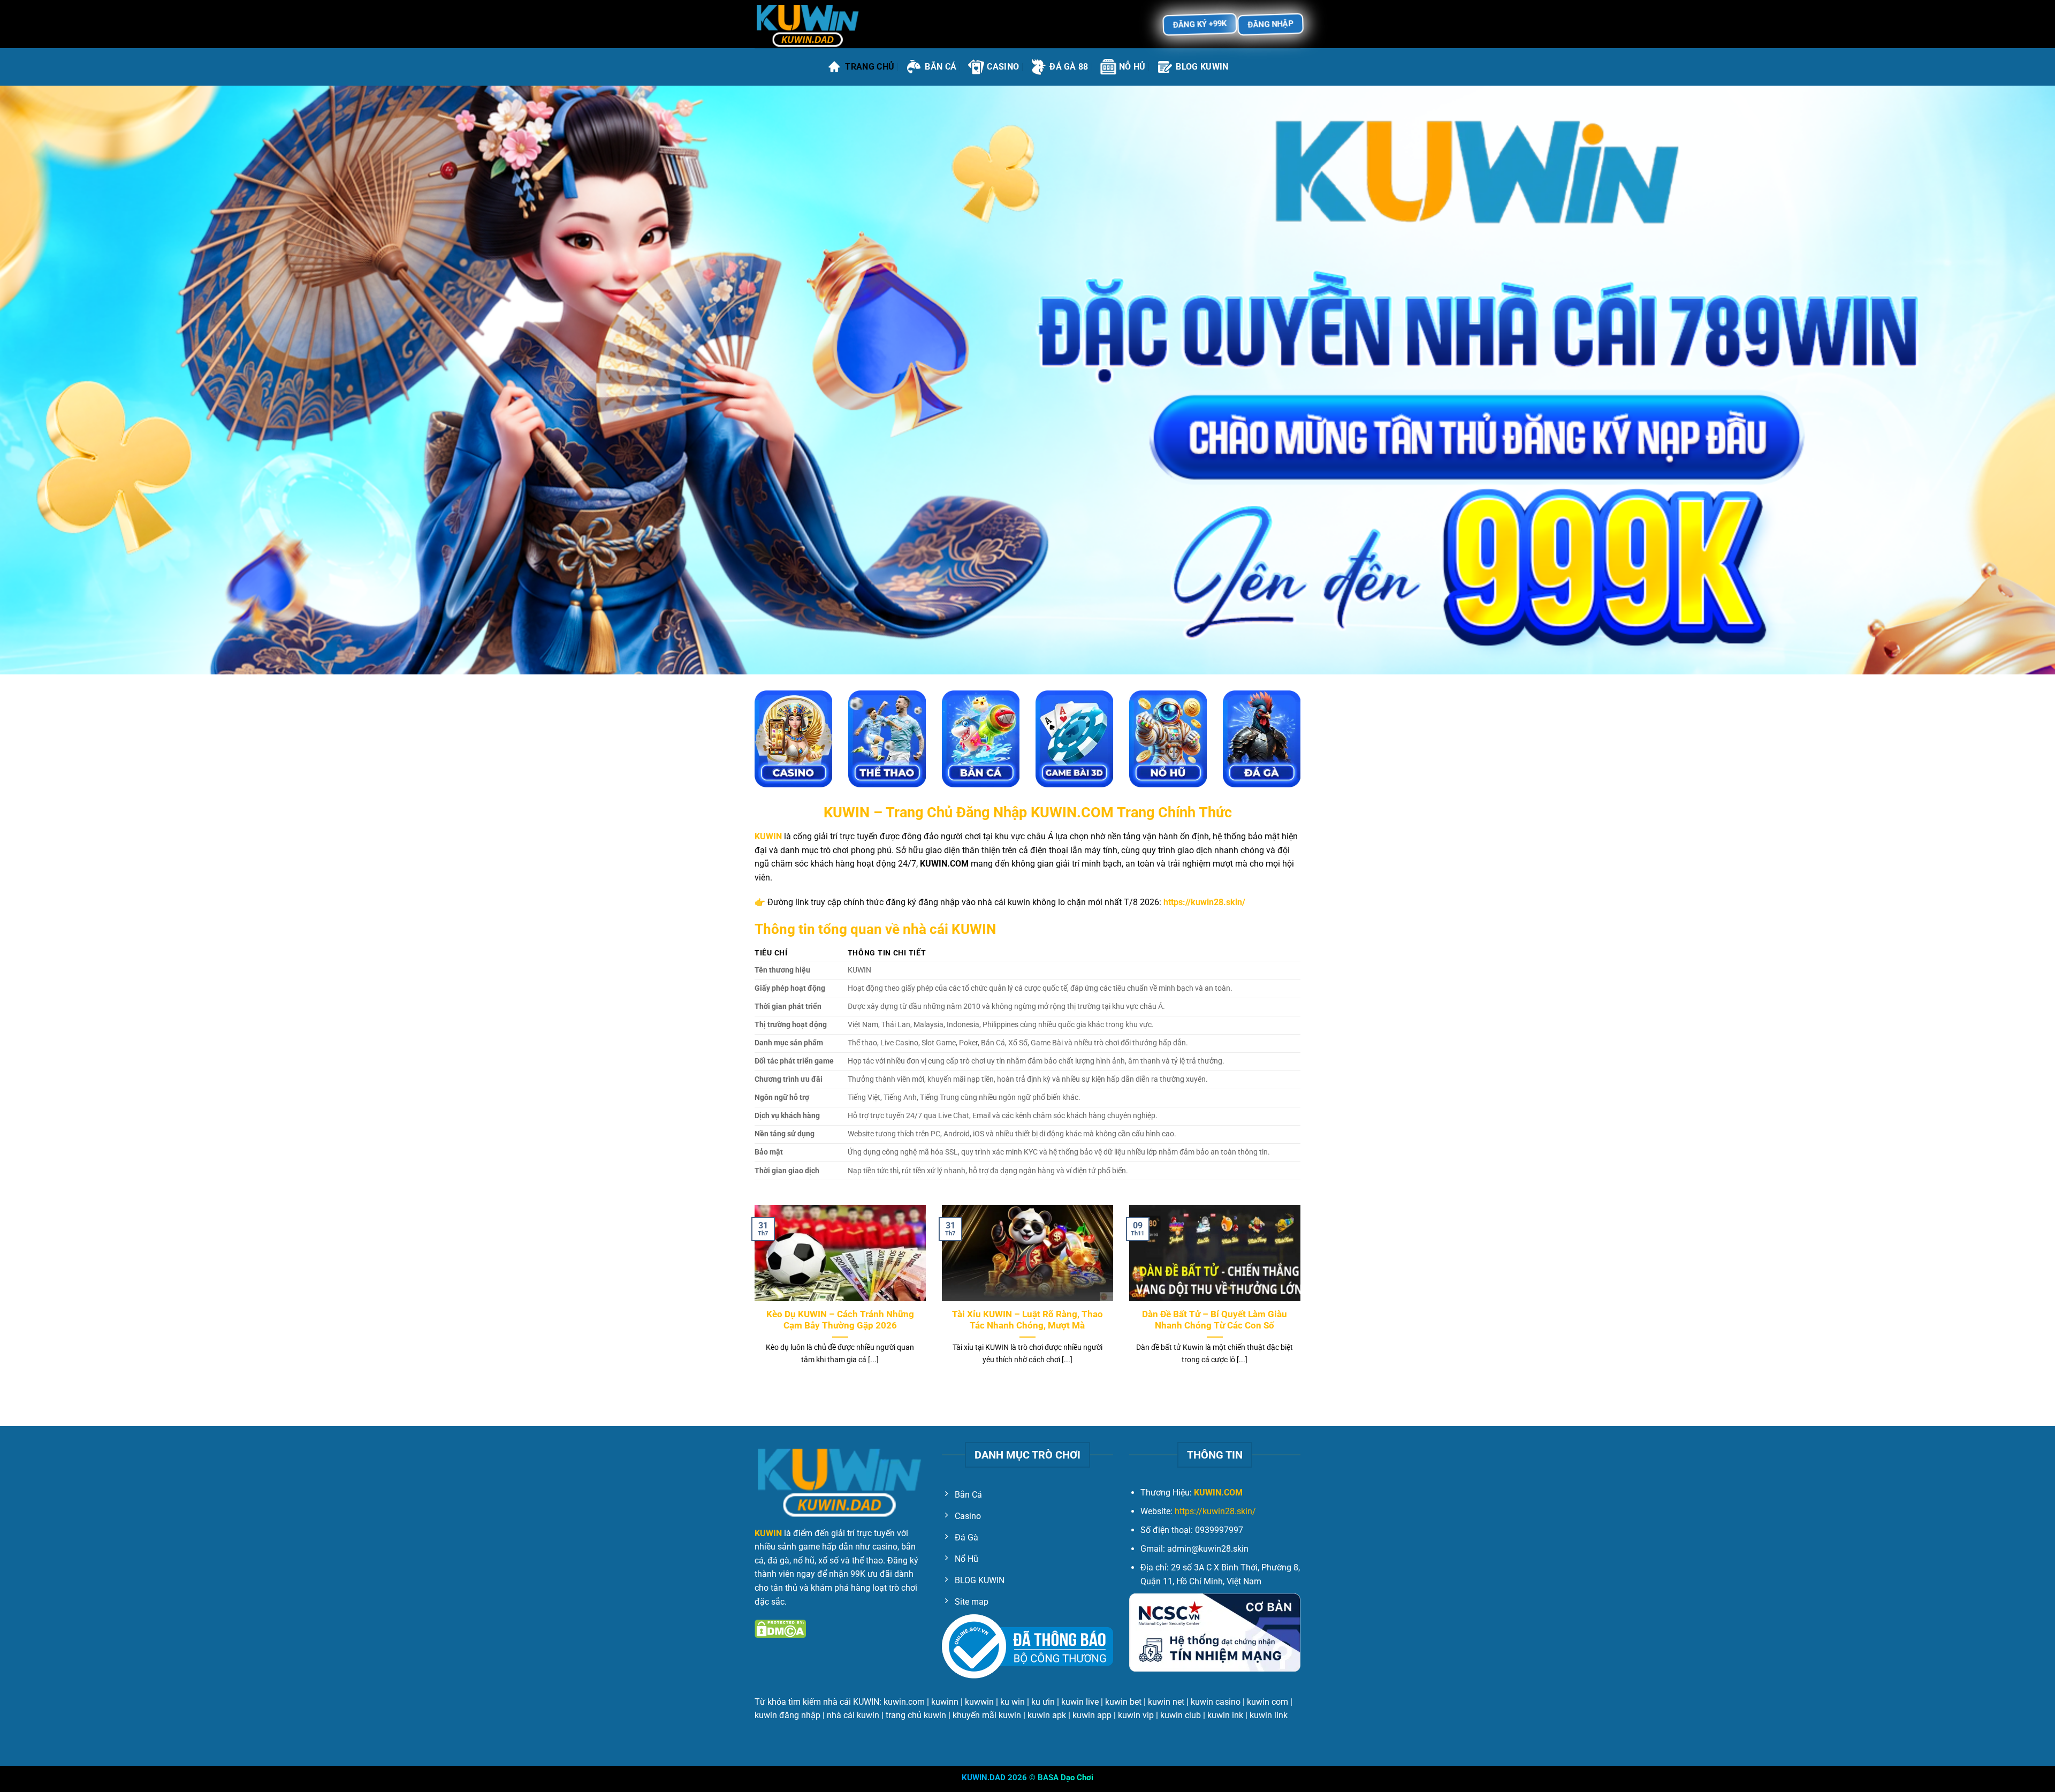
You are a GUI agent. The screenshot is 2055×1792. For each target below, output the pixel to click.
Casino (1003, 67)
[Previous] (752, 1298)
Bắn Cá (941, 67)
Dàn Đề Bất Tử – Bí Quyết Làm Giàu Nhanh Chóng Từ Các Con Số (1215, 1320)
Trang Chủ (870, 67)
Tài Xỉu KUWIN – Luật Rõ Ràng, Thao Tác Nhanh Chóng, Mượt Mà (1027, 1320)
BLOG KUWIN (1202, 67)
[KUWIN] (808, 24)
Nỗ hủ (1132, 67)
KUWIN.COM (1218, 1493)
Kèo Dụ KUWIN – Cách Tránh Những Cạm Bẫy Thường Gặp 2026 (840, 1320)
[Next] (1303, 1298)
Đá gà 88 (1069, 67)
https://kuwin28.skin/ (1215, 1511)
